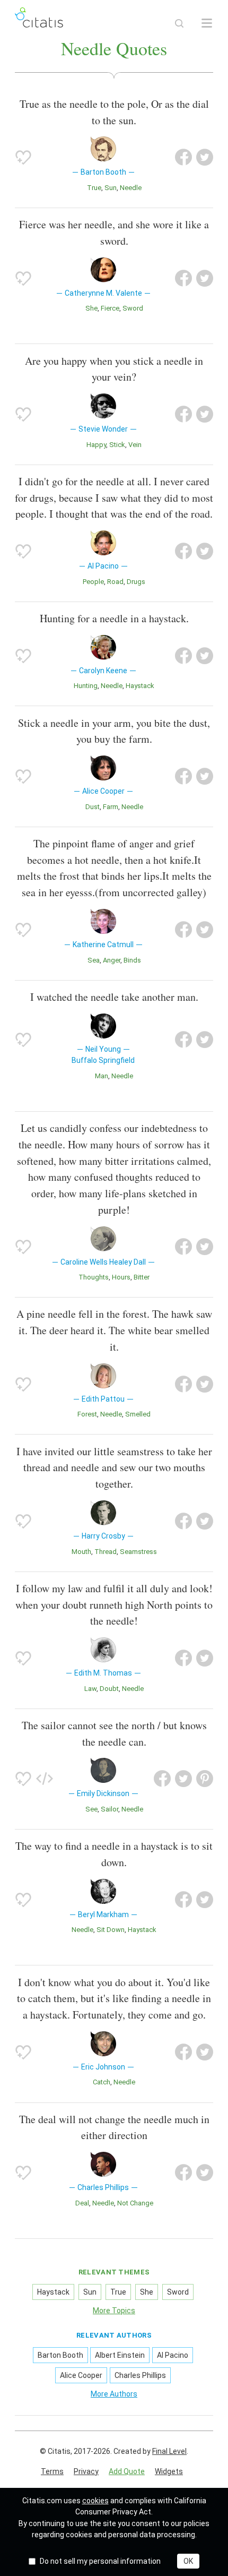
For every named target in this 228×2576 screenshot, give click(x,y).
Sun (111, 188)
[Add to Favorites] (23, 157)
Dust (93, 807)
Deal (82, 2203)
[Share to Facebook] (183, 157)
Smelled (138, 1414)
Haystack (140, 686)
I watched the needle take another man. (114, 997)
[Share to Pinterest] (205, 1779)
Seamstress (138, 1552)
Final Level (169, 2451)
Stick (117, 445)
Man (102, 1076)
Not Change (135, 2203)
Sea (94, 960)
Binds (132, 960)
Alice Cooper (81, 2375)
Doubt (109, 1689)
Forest (87, 1414)
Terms (52, 2471)
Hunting (86, 686)
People (93, 582)
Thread (106, 1552)
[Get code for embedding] (45, 1779)
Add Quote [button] (127, 2471)
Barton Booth (60, 2355)
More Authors (114, 2394)
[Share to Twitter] (205, 157)
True (94, 188)
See (91, 1809)
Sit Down (111, 1930)
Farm (111, 807)
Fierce (110, 308)
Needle (131, 188)
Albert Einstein (120, 2355)
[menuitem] (52, 2472)
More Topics (114, 2311)
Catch (102, 2082)
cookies (95, 2501)
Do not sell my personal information (100, 2561)
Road (115, 582)
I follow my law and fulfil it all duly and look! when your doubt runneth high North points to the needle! (114, 1605)
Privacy (86, 2471)
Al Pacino (173, 2355)
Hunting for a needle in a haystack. (114, 618)
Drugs (136, 582)
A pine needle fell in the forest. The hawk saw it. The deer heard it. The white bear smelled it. (114, 1330)
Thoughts (94, 1277)
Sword (133, 308)
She (91, 308)
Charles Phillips (140, 2375)
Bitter (142, 1277)
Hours (121, 1277)
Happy (96, 445)
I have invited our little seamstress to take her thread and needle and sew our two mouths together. (114, 1468)
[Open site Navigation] (207, 23)
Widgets (169, 2471)
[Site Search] (179, 23)
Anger (112, 960)
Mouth (81, 1552)
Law (90, 1689)
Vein (135, 445)
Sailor (109, 1809)
